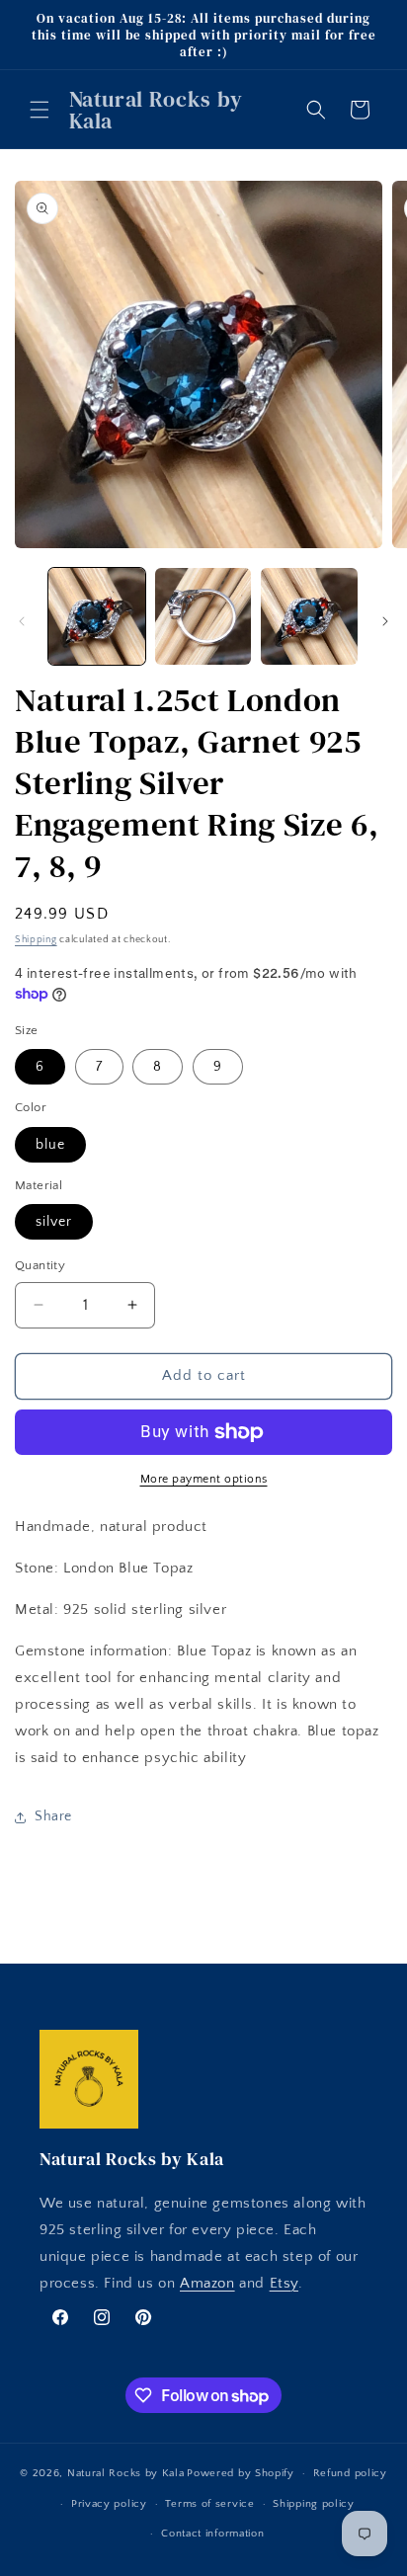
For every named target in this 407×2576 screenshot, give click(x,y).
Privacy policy (109, 2504)
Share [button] (53, 1816)
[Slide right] (385, 621)
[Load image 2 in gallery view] (203, 616)
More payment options (204, 1479)
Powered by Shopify (241, 2473)
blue (50, 1145)
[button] (40, 110)
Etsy (284, 2283)
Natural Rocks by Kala (126, 2473)
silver (54, 1222)
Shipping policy (314, 2504)
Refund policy (350, 2473)
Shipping (36, 940)
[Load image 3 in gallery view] (309, 616)
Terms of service (209, 2504)
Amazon (207, 2283)
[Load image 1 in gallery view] (97, 616)
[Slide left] (22, 621)
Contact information (212, 2534)
